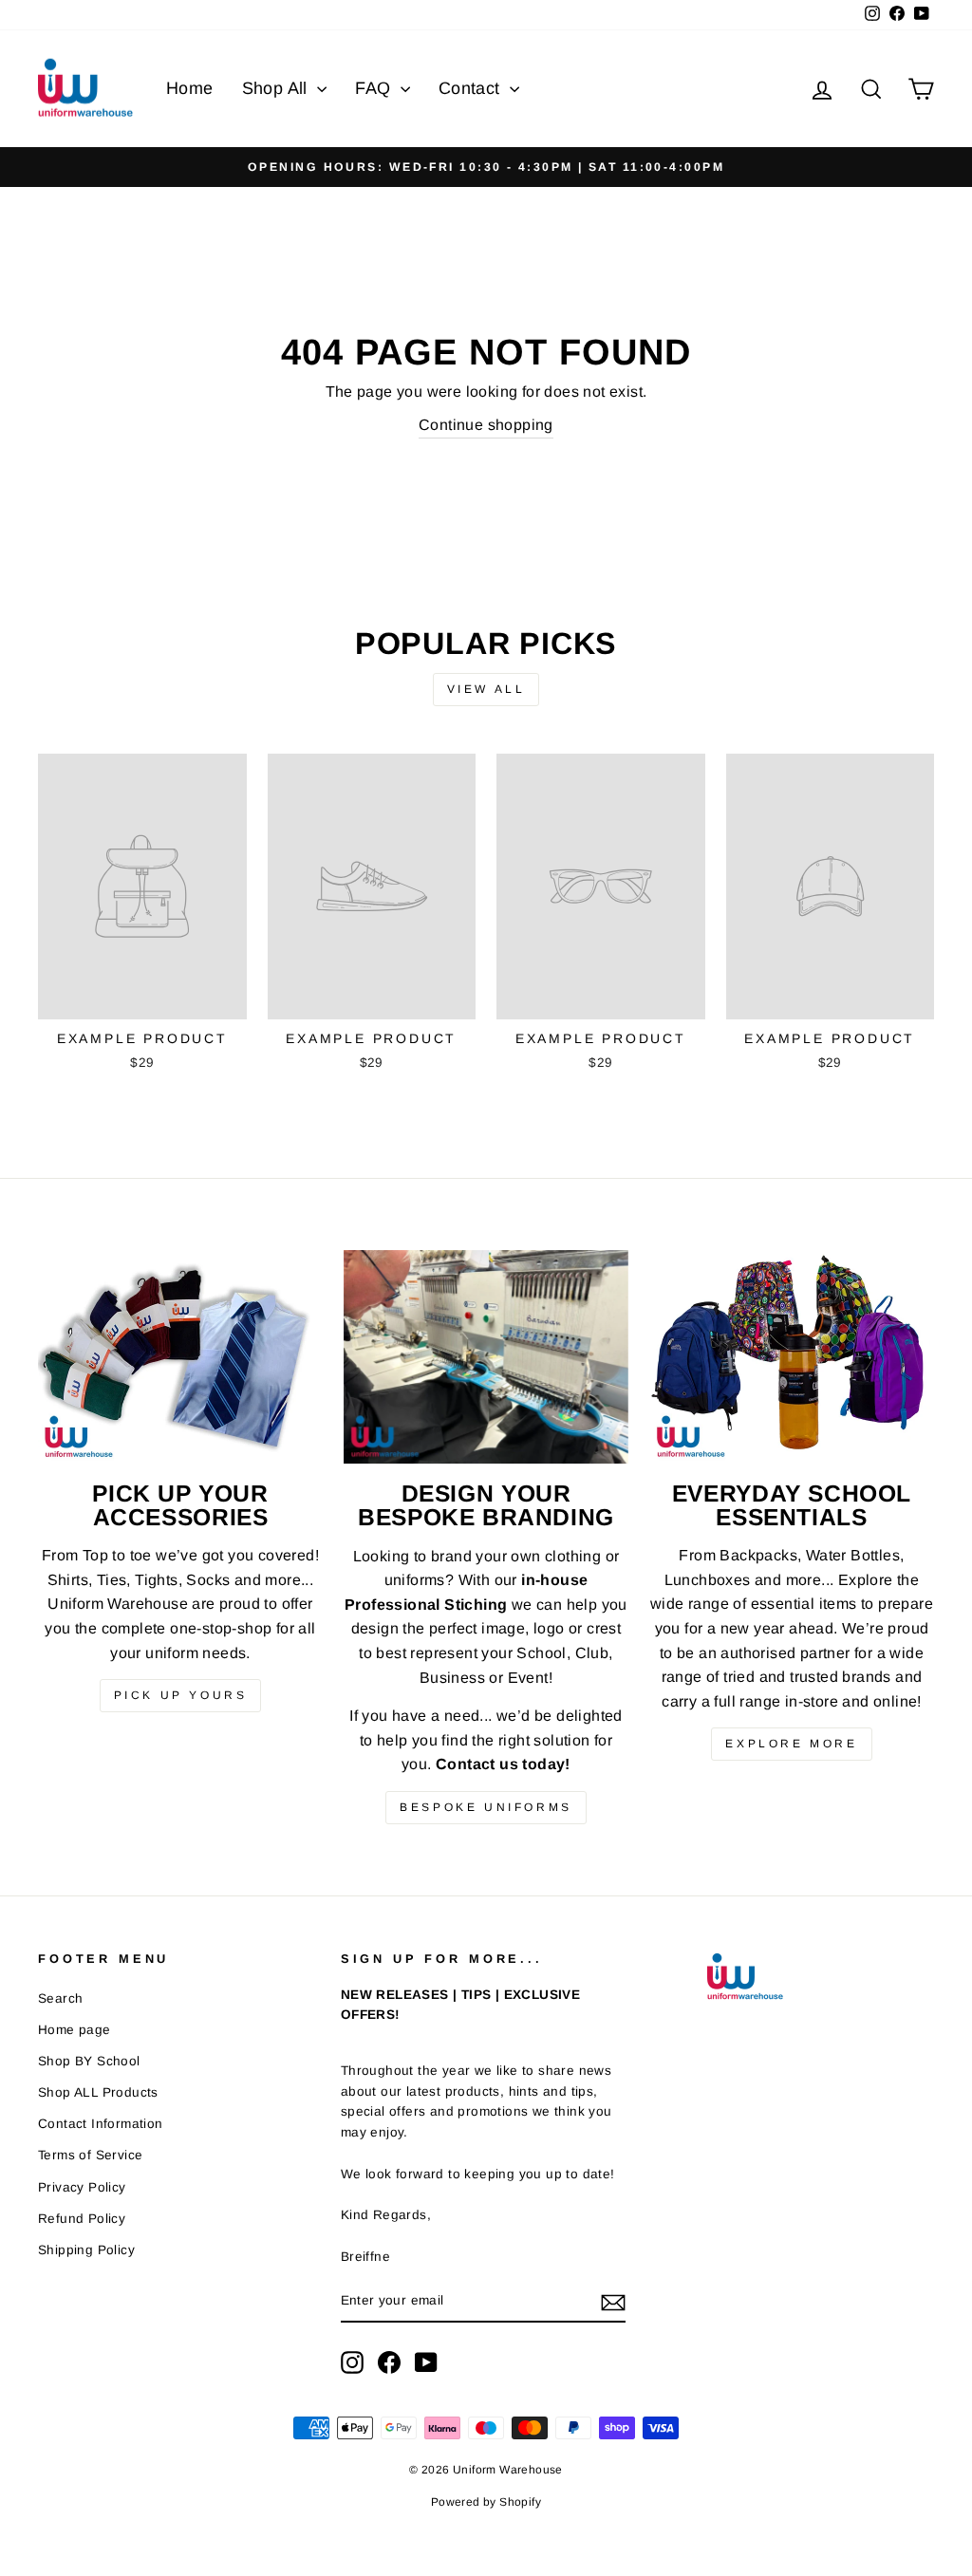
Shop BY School (89, 2061)
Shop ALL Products (98, 2092)
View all (486, 689)
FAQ (375, 88)
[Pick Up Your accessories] (180, 1357)
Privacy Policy (82, 2187)
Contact (472, 88)
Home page (75, 2030)
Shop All (278, 88)
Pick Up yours (181, 1695)
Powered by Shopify (486, 2502)
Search (60, 1998)
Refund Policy (82, 2219)
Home (190, 88)
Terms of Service (90, 2155)
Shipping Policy (86, 2250)
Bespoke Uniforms (486, 1807)
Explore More (791, 1744)
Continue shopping (486, 425)
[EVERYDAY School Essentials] (792, 1357)
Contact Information (101, 2124)
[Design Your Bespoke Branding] (486, 1357)
